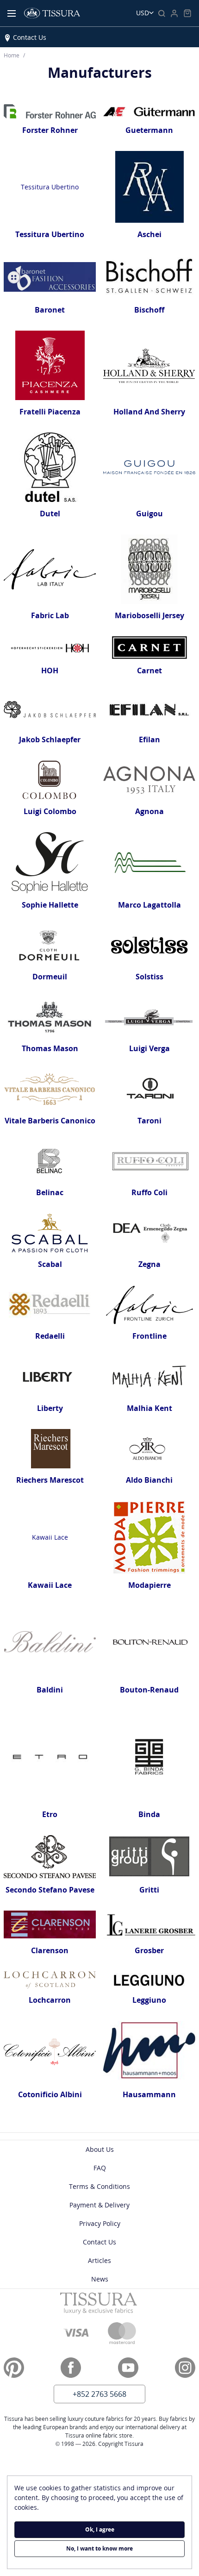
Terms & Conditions (99, 2186)
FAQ (100, 2168)
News (100, 2279)
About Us (100, 2149)
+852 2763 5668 (99, 2394)
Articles (99, 2260)
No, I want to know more (99, 2548)
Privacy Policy (100, 2223)
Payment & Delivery (99, 2205)
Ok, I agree (100, 2529)
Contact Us (30, 37)
